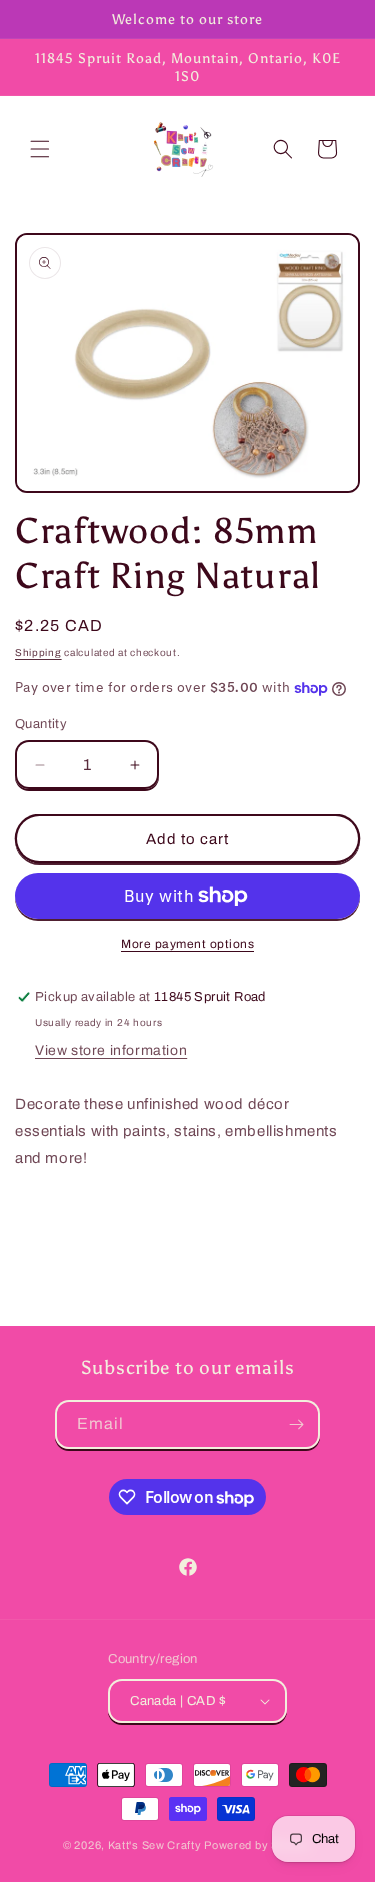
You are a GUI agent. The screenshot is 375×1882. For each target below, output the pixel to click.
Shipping (38, 652)
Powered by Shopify (258, 1845)
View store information (111, 1050)
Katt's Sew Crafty (155, 1845)
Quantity (41, 724)
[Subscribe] (296, 1424)
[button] (40, 149)
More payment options (187, 944)
